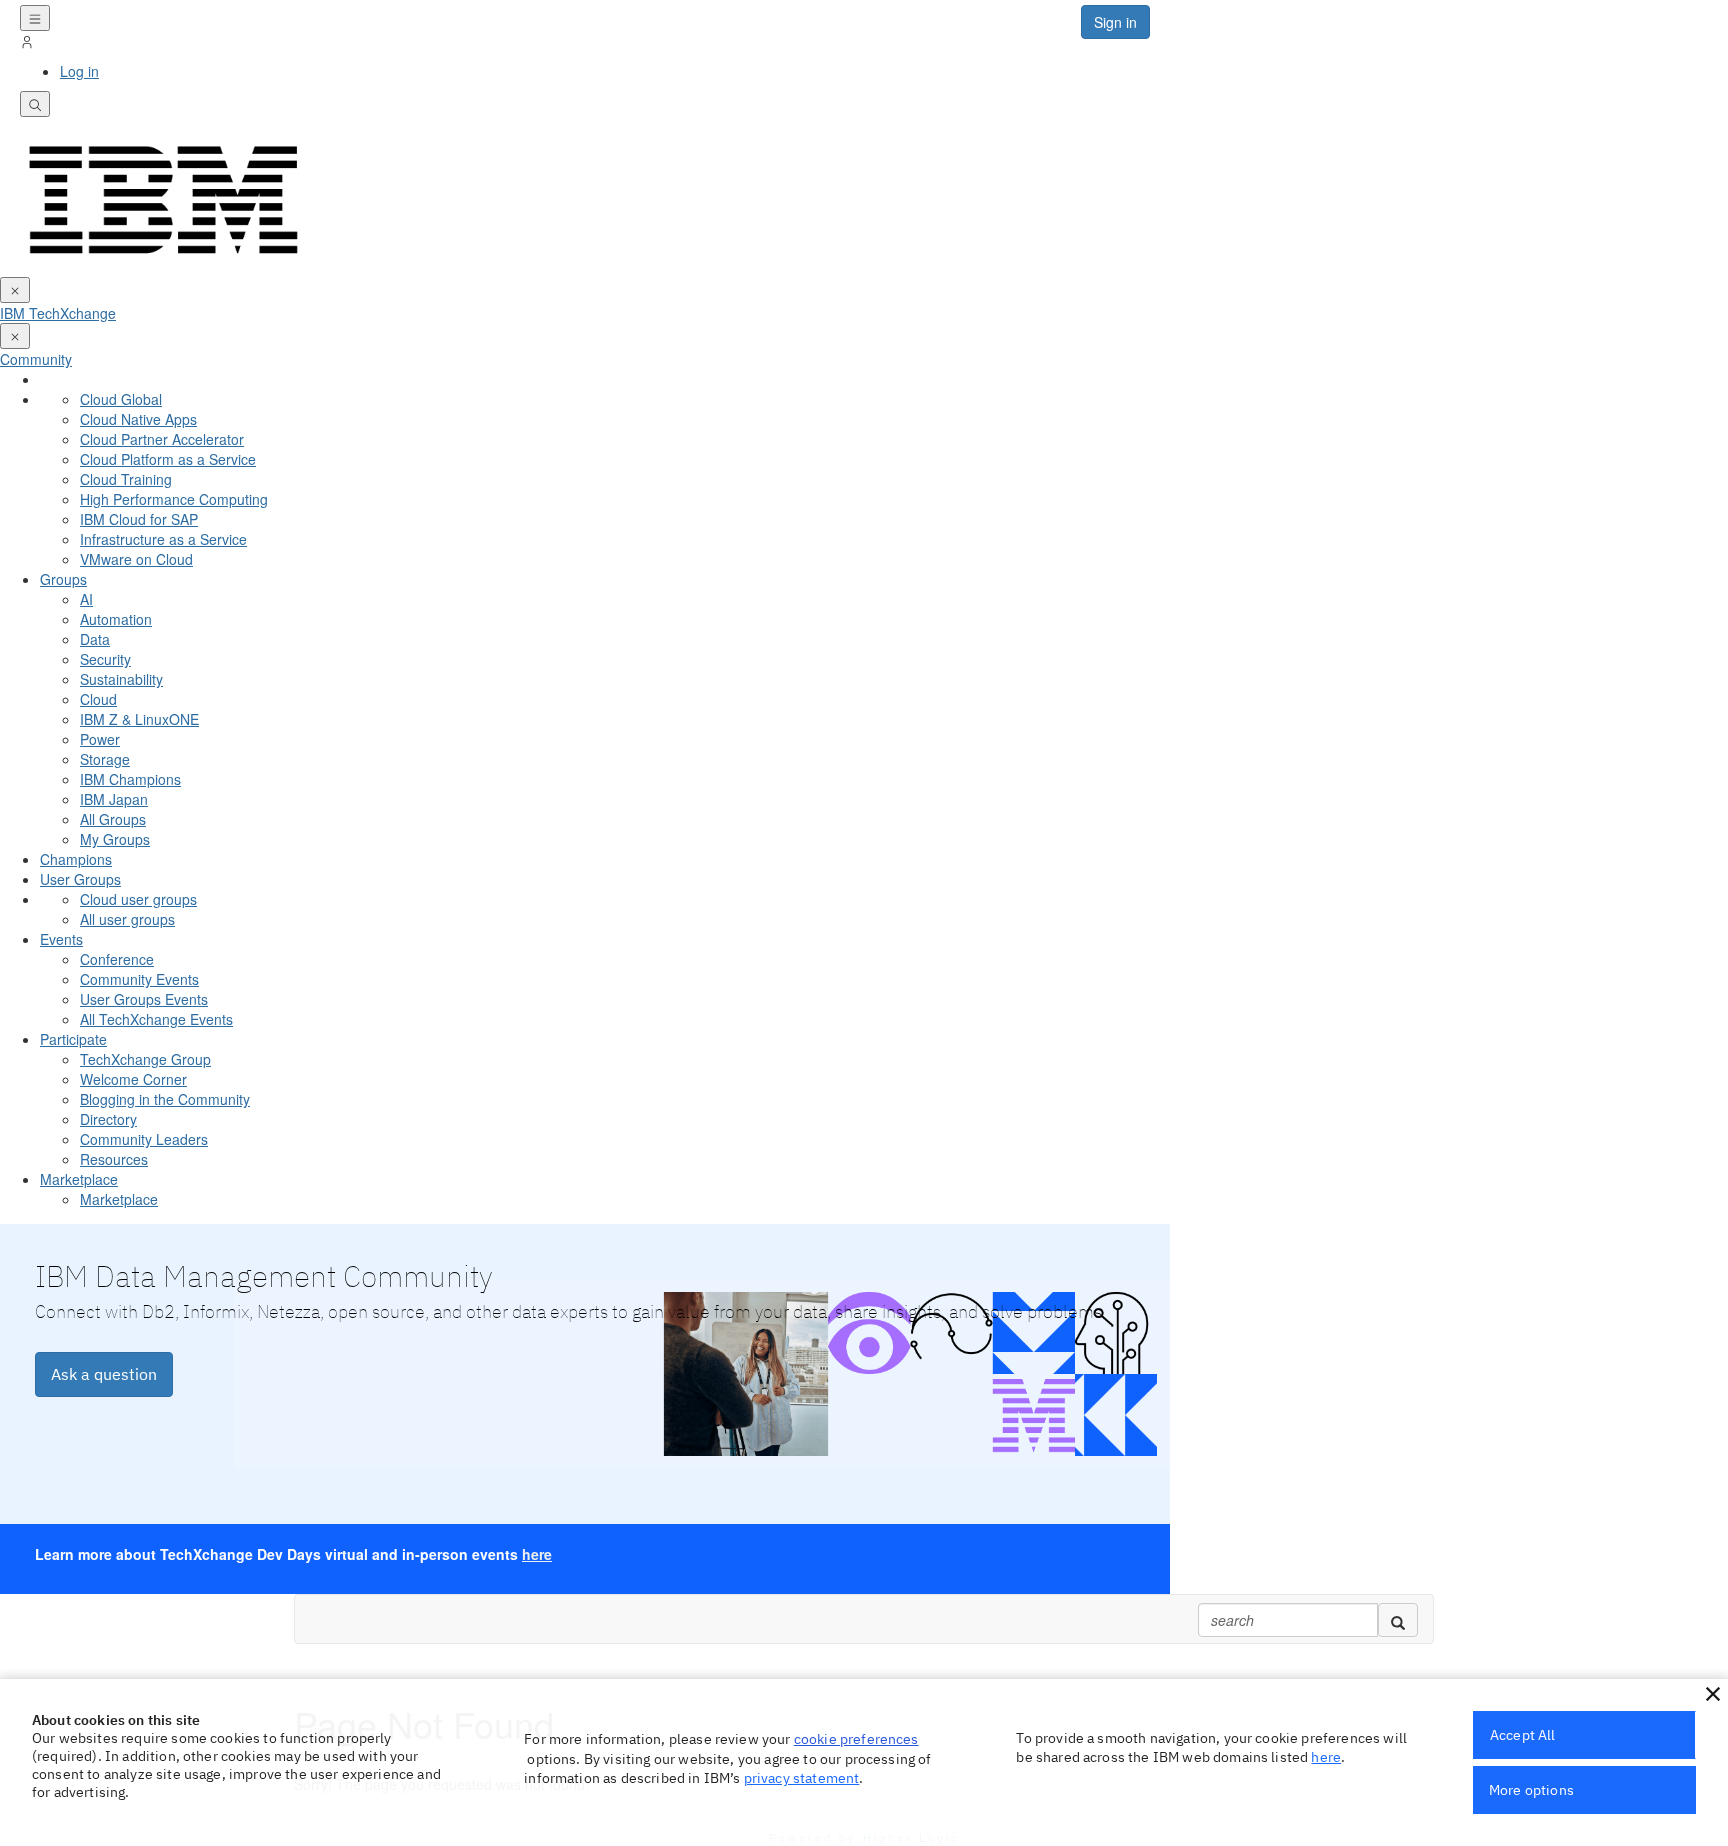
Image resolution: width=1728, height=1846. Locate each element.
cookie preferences (856, 1739)
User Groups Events (144, 999)
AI (86, 599)
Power (100, 739)
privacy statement (802, 1778)
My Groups (115, 839)
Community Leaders (144, 1139)
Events (61, 939)
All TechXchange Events (156, 1019)
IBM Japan (114, 799)
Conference (117, 959)
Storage (105, 759)
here (537, 1554)
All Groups (113, 819)
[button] (1713, 1694)
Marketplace (79, 1179)
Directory (108, 1119)
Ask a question (104, 1374)
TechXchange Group (145, 1059)
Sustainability (121, 679)
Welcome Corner (133, 1079)
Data (95, 639)
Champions (76, 859)
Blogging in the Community (165, 1099)
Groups (63, 579)
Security (105, 659)
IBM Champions (130, 779)
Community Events (139, 979)
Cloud (98, 699)
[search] (1398, 1620)
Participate (73, 1039)
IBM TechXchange (58, 313)
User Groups (80, 879)
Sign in (1115, 22)
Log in (79, 71)
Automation (116, 619)
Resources (114, 1159)
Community (36, 359)
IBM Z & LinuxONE (139, 719)
